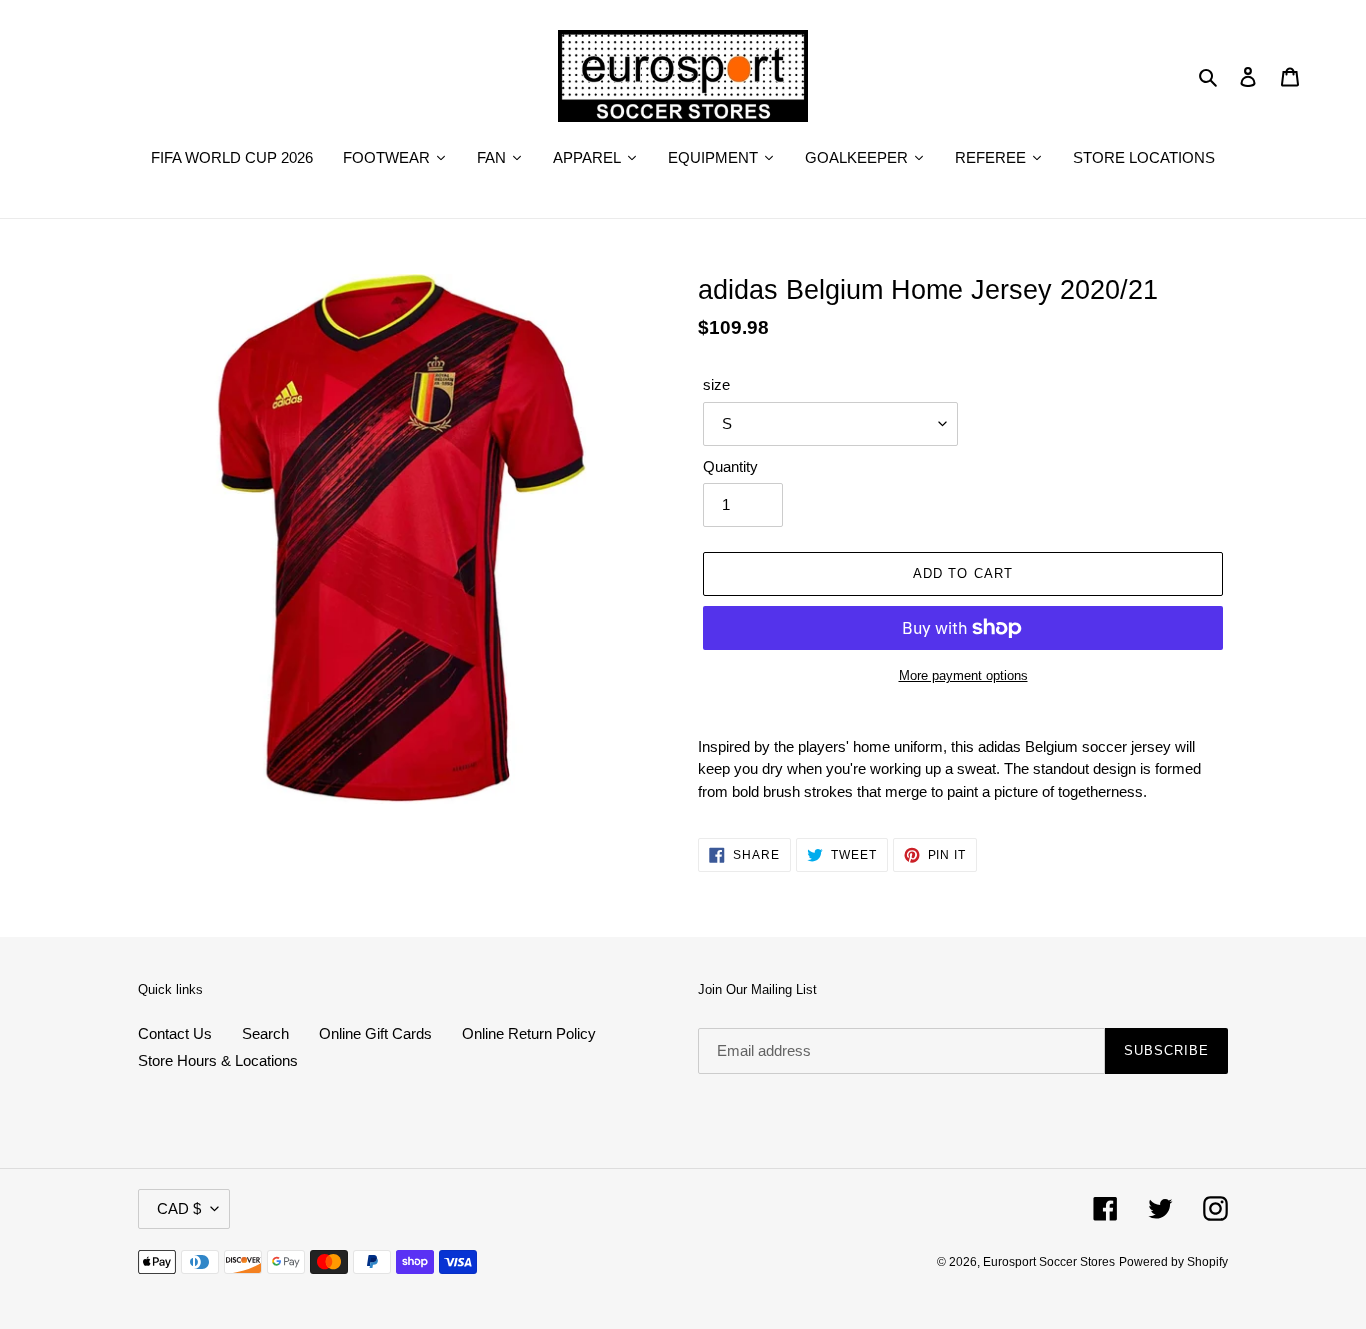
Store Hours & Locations (218, 1060)
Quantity (730, 466)
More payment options (963, 675)
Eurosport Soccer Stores (1049, 1262)
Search (265, 1033)
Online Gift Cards (375, 1033)
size (716, 384)
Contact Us (175, 1033)
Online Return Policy (529, 1033)
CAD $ (179, 1208)
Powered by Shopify (1173, 1262)
